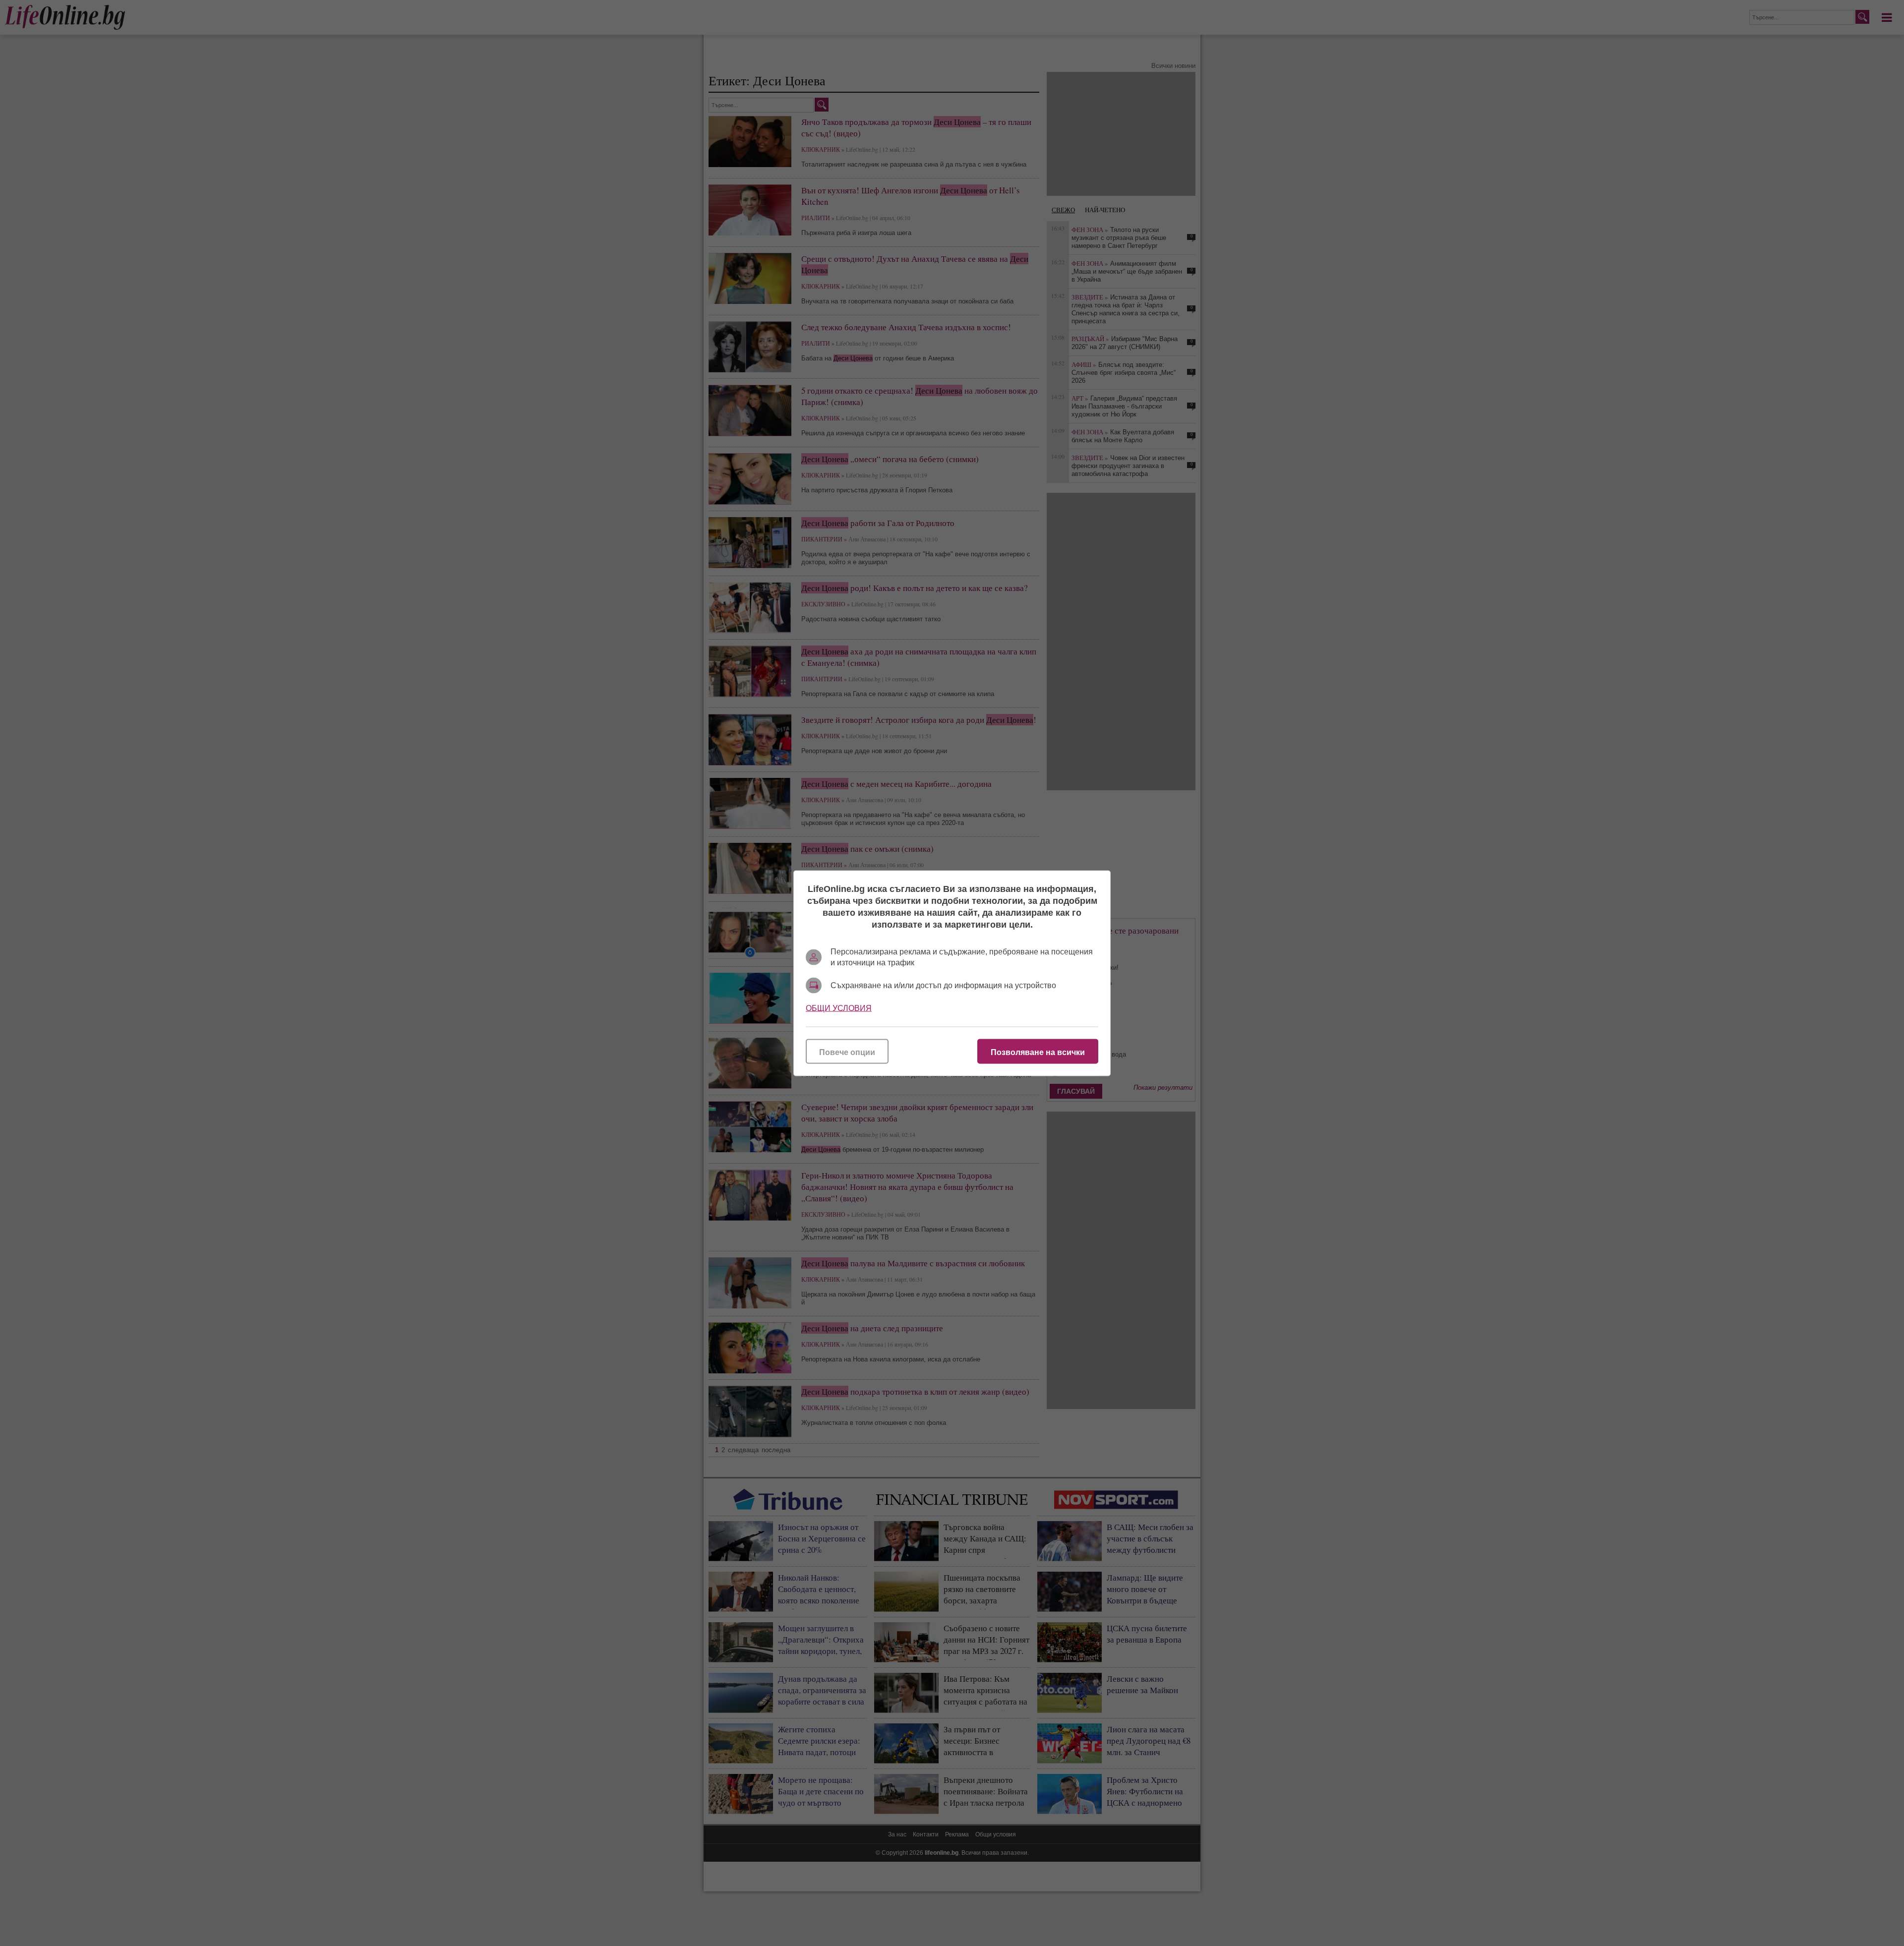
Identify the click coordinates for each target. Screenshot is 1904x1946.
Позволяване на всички (1038, 1052)
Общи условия (839, 1008)
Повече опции (847, 1052)
